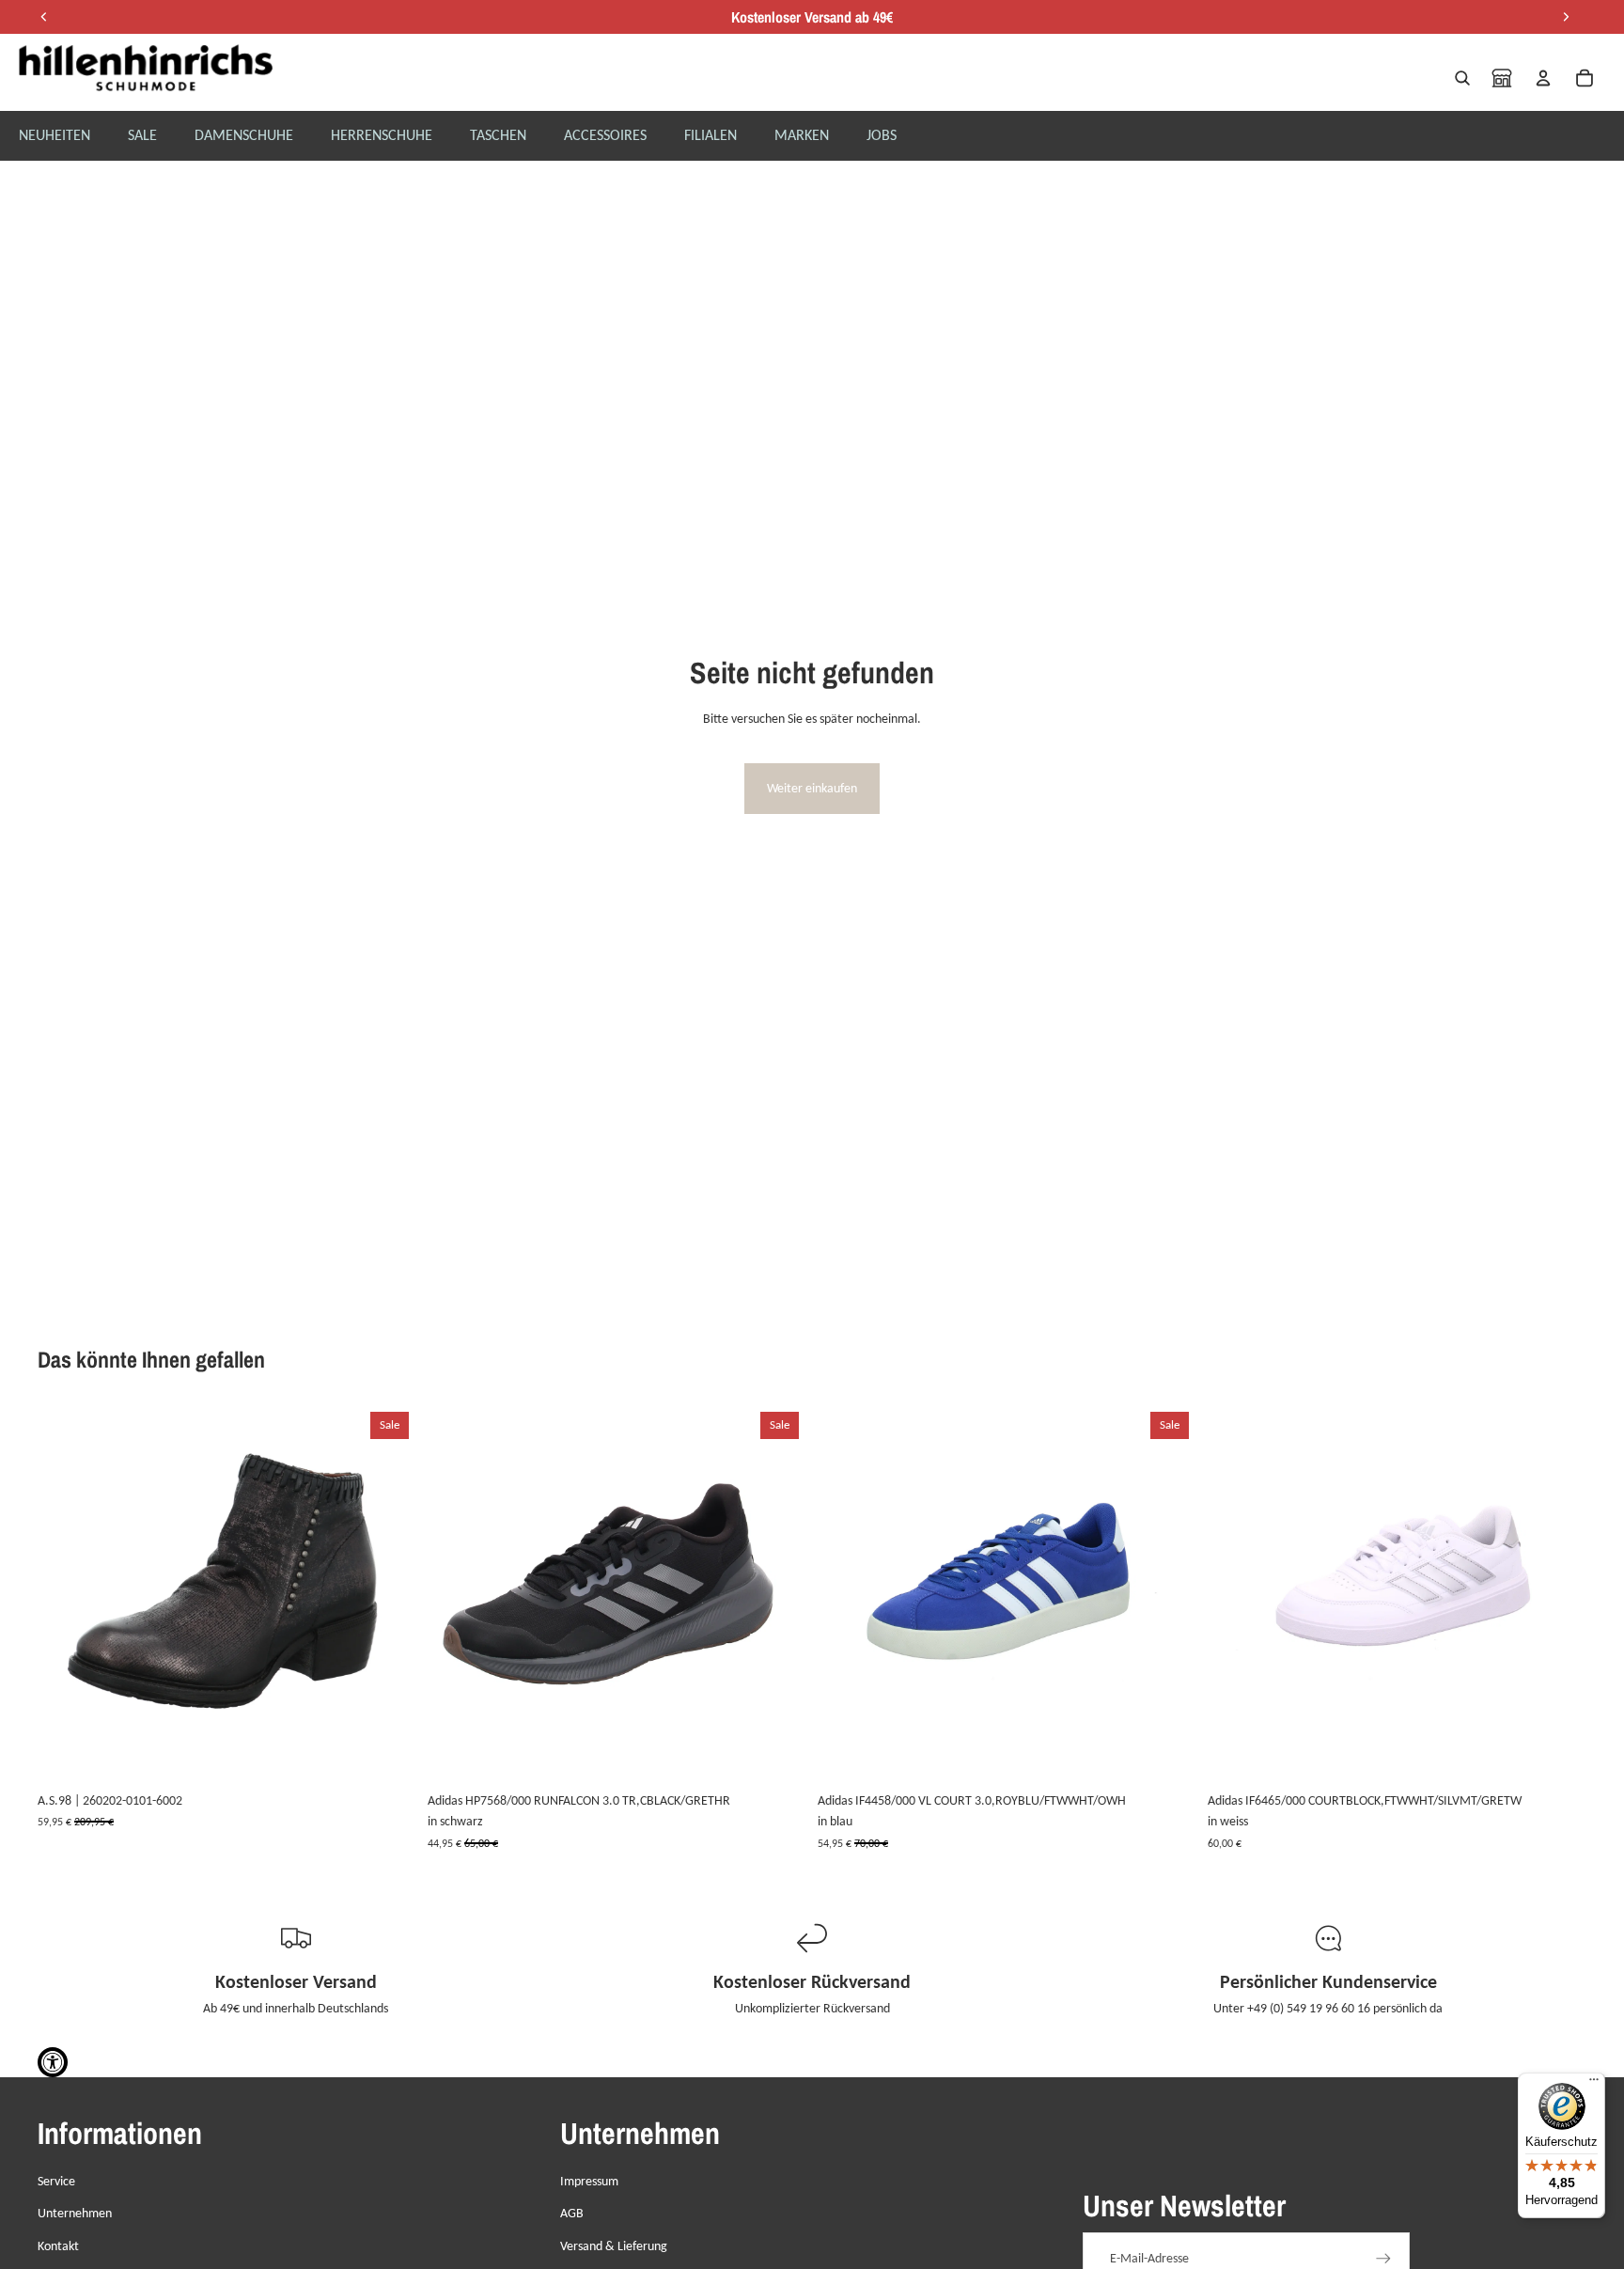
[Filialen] (1502, 78)
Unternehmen (75, 2213)
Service (56, 2181)
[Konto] (1543, 78)
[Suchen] (1462, 78)
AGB (572, 2213)
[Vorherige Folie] (66, 1593)
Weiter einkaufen (812, 788)
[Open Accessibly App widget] (53, 2062)
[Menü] (1594, 2084)
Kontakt (58, 2246)
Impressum (589, 2181)
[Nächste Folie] (388, 1593)
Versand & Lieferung (614, 2246)
